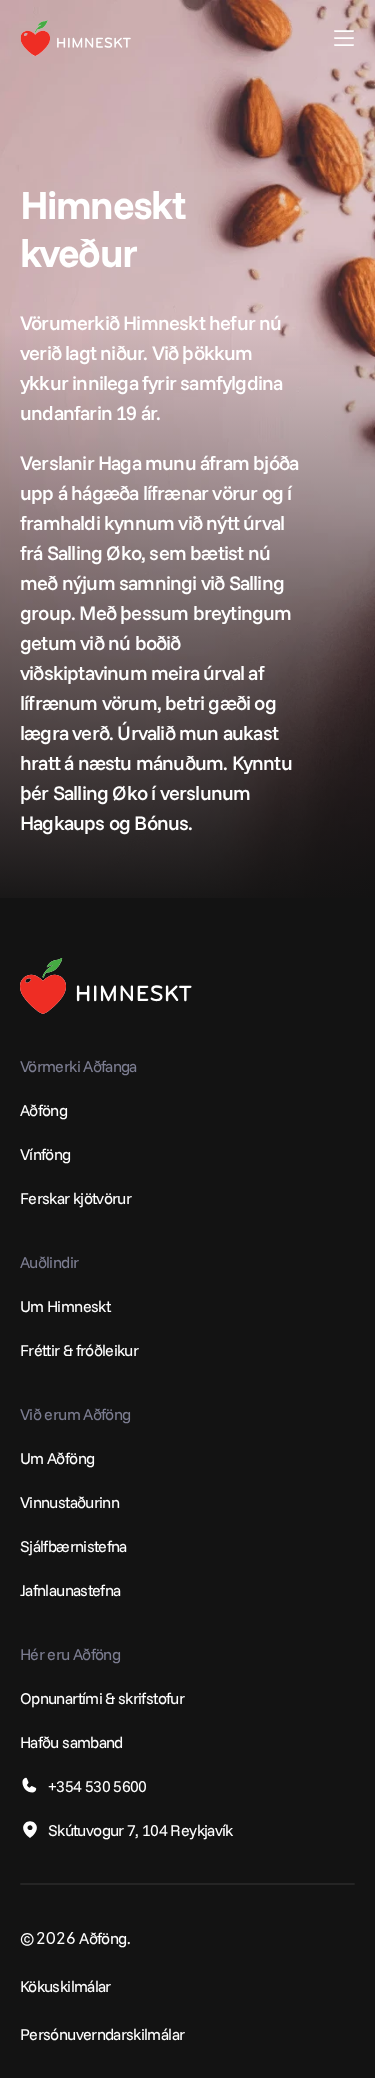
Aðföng (43, 1110)
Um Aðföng (57, 1458)
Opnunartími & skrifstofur (102, 1698)
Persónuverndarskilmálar (102, 2034)
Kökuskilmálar (65, 1986)
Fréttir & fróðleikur (79, 1350)
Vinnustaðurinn (69, 1502)
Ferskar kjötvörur (75, 1198)
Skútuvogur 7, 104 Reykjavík (140, 1830)
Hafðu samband (71, 1742)
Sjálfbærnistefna (73, 1546)
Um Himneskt (65, 1306)
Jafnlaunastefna (70, 1590)
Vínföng (45, 1154)
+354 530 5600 (97, 1786)
